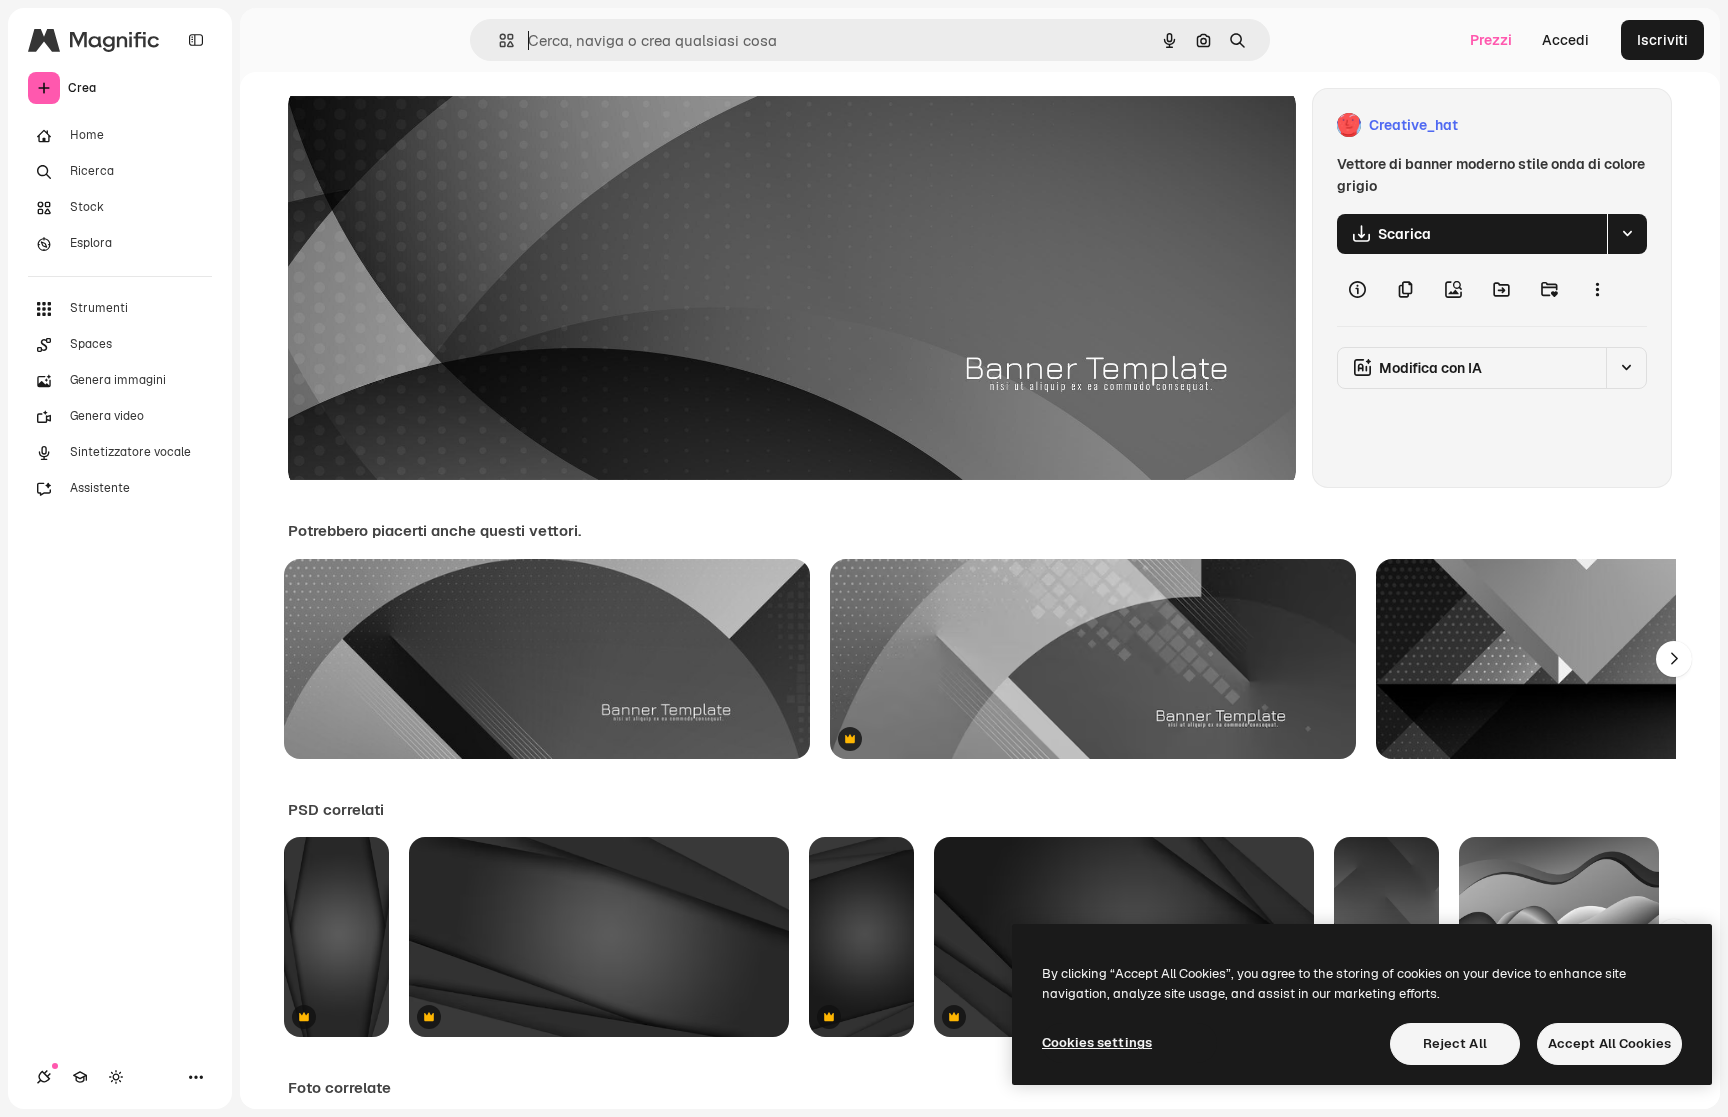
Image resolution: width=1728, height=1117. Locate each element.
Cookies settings (1097, 1042)
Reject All (1455, 1043)
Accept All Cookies (1609, 1043)
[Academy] (80, 1077)
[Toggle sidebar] (196, 40)
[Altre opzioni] (1597, 290)
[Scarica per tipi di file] (1627, 234)
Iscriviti (1662, 40)
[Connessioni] (44, 1077)
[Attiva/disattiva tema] (116, 1077)
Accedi (1565, 40)
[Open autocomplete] (498, 40)
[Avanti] (1674, 659)
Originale (420, 125)
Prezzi (1491, 40)
